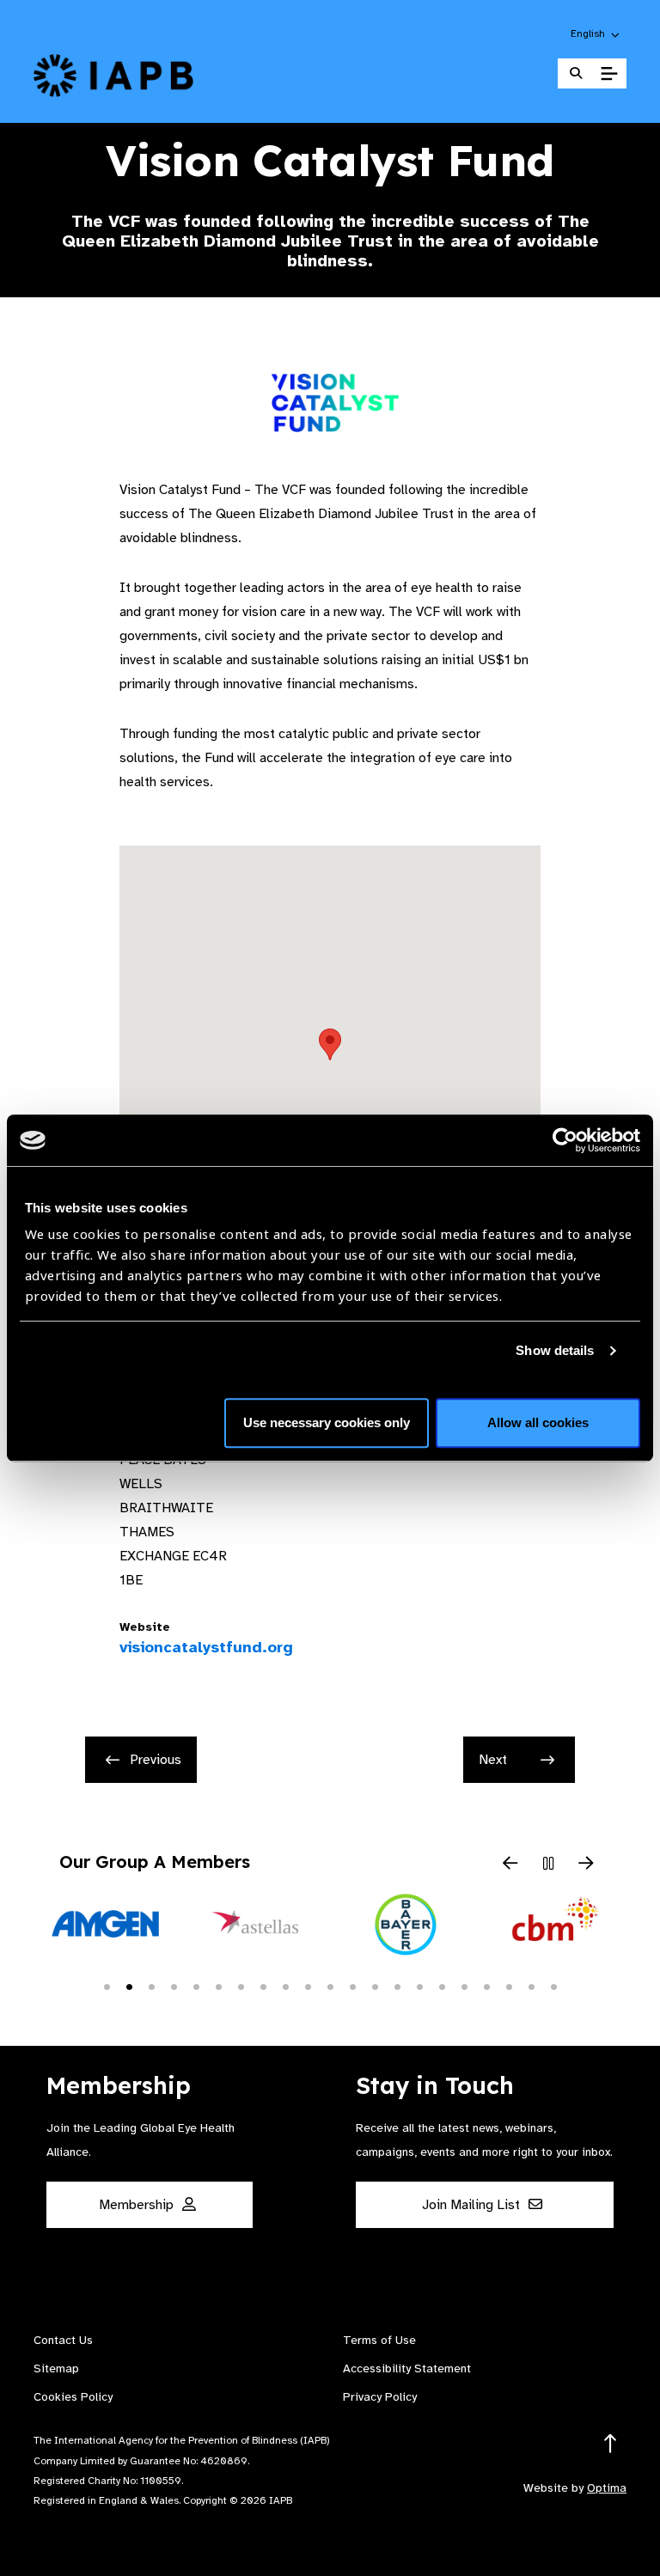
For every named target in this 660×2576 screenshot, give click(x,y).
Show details (555, 1350)
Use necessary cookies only (327, 1422)
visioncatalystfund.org (181, 1647)
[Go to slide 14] (397, 1986)
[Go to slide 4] (174, 1986)
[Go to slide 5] (196, 1986)
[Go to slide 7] (241, 1986)
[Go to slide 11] (330, 1986)
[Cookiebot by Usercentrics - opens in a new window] (565, 1140)
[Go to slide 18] (486, 1986)
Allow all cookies (538, 1422)
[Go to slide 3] (151, 1986)
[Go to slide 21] (553, 1986)
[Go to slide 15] (419, 1986)
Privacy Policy (380, 2397)
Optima (607, 2488)
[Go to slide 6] (218, 1986)
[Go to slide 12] (352, 1986)
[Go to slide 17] (464, 1986)
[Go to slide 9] (285, 1986)
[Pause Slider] (548, 1865)
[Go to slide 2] (129, 1986)
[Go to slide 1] (107, 1986)
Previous (156, 1760)
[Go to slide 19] (509, 1986)
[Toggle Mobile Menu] (609, 74)
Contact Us (63, 2340)
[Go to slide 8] (263, 1986)
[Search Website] (576, 73)
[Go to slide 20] (531, 1986)
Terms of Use (379, 2340)
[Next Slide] (586, 1865)
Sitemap (56, 2368)
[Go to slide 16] (442, 1986)
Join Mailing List (473, 2205)
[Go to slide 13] (375, 1986)
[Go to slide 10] (308, 1986)
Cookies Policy (73, 2397)
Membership (138, 2205)
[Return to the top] (611, 2444)
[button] (596, 34)
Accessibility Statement (407, 2368)
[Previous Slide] (510, 1865)
